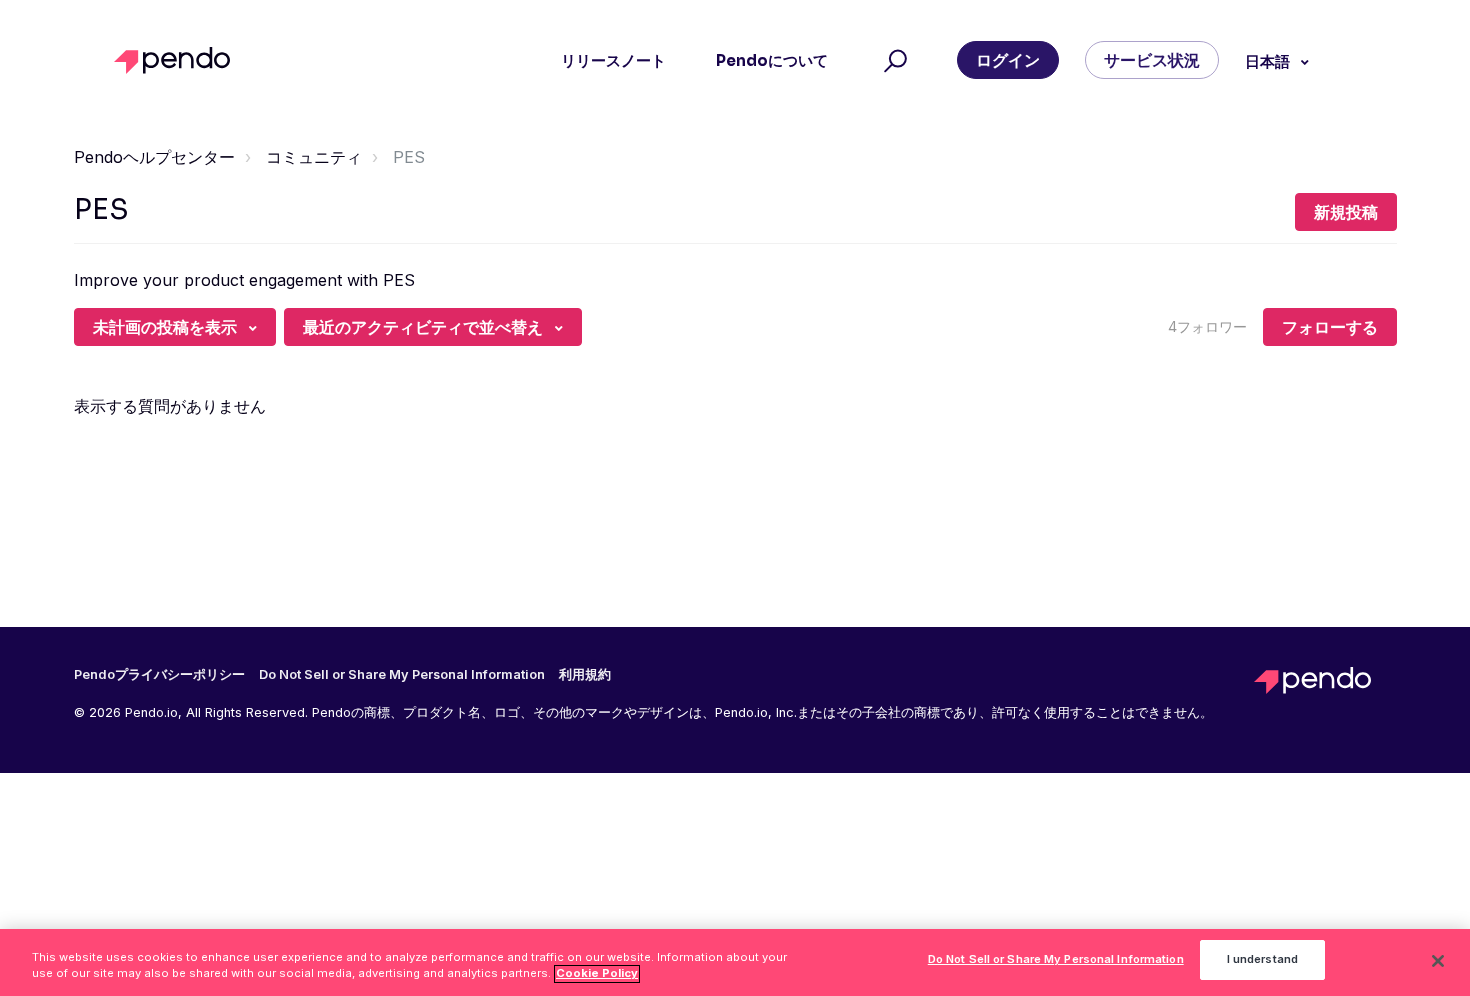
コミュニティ (314, 157)
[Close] (1438, 961)
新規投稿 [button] (1346, 212)
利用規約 (585, 675)
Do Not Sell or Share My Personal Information (1056, 960)
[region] (735, 962)
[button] (892, 61)
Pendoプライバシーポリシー (159, 675)
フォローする (1330, 327)
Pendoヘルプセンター (154, 157)
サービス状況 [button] (1152, 60)
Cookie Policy (597, 974)
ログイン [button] (1008, 60)
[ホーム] (177, 60)
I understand (1262, 960)
